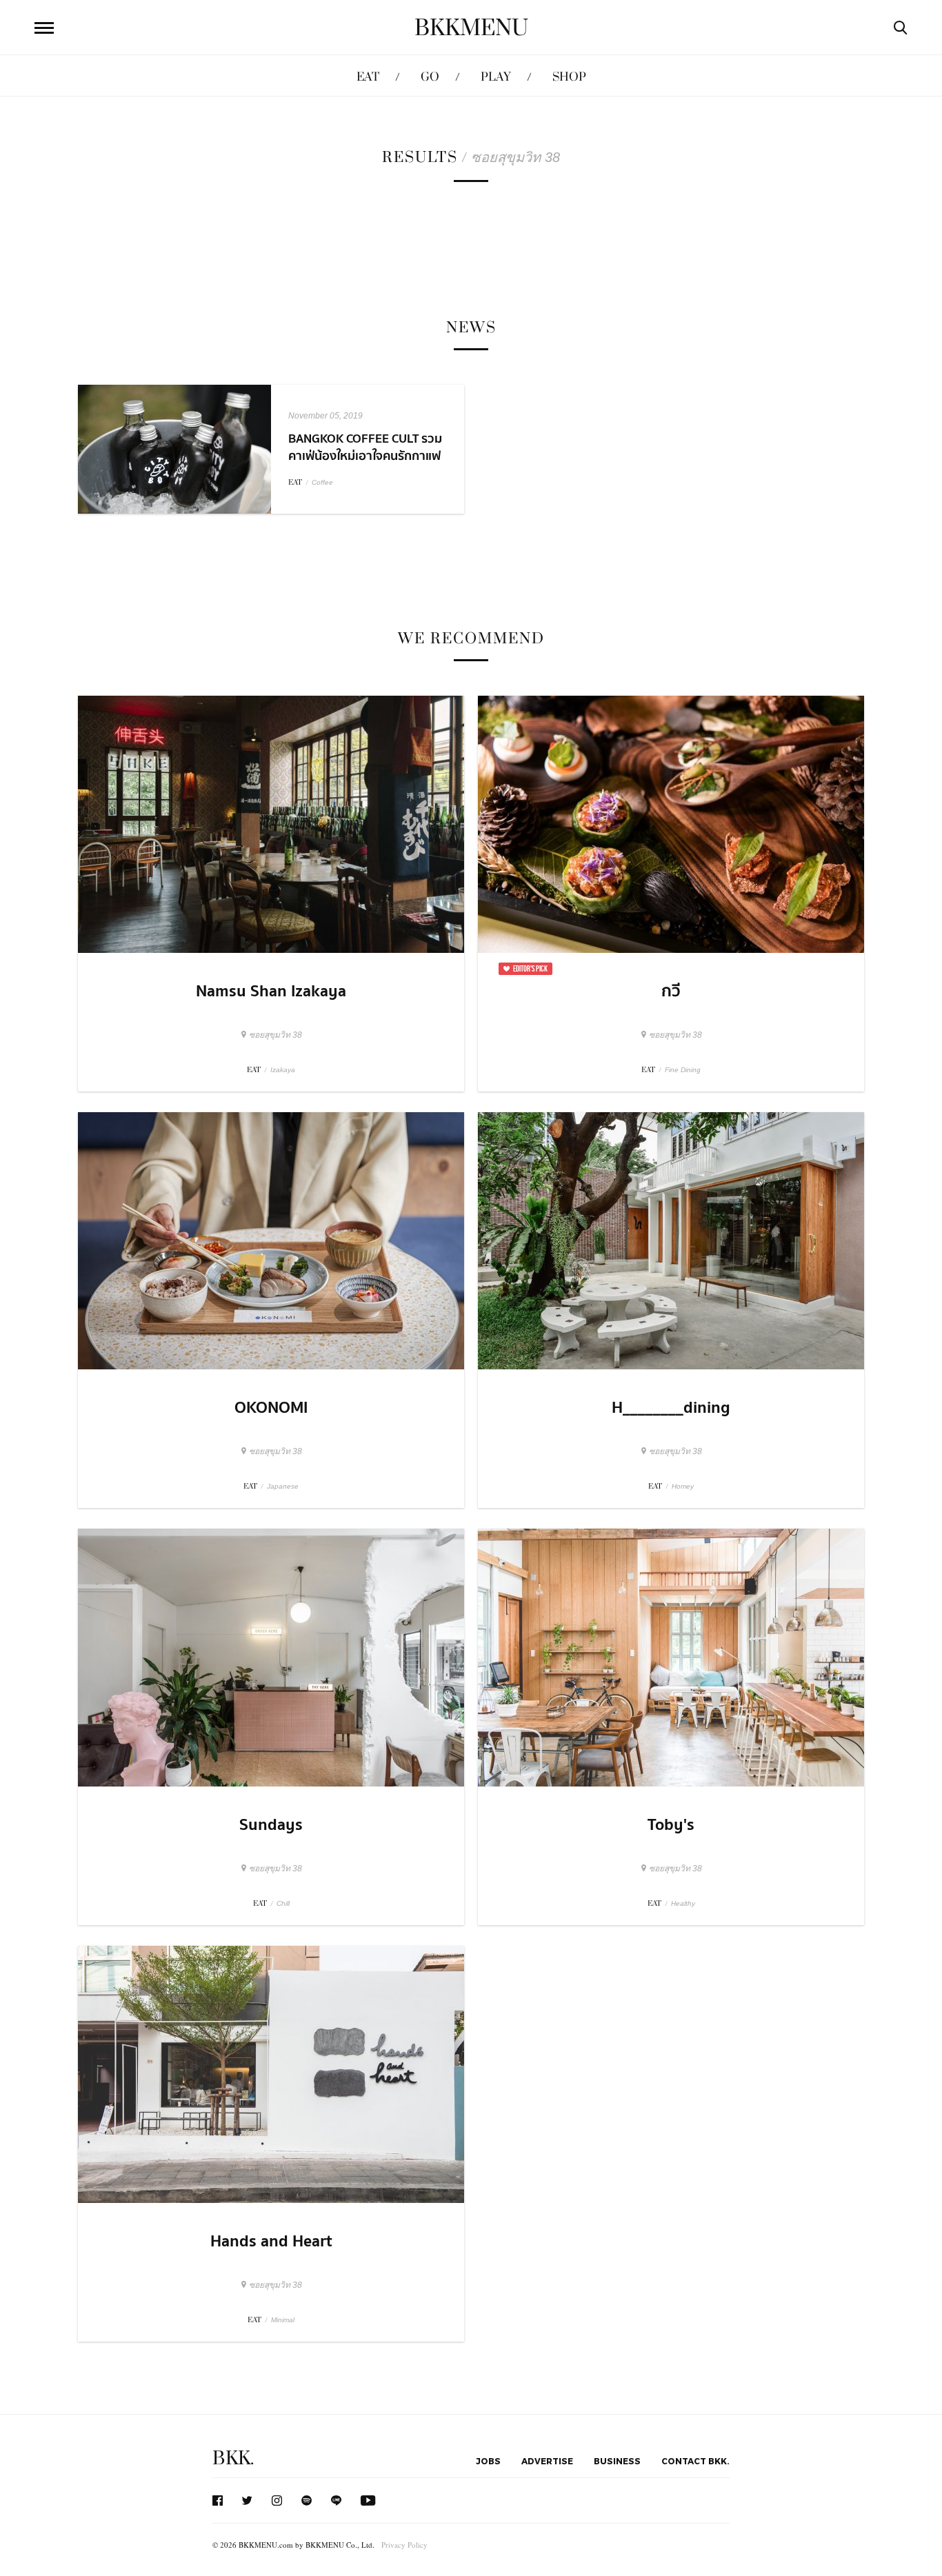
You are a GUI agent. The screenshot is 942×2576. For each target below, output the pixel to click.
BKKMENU (471, 28)
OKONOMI (271, 1408)
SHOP (569, 77)
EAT (368, 77)
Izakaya (283, 1070)
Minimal (283, 2320)
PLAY (496, 77)
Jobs (488, 2461)
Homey (683, 1486)
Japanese (283, 1486)
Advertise (547, 2461)
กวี (671, 992)
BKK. (233, 2458)
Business (617, 2461)
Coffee (322, 482)
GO (430, 77)
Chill (283, 1903)
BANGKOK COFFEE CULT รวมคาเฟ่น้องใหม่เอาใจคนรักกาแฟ (365, 447)
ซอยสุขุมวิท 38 (275, 1035)
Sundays (271, 1825)
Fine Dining (683, 1070)
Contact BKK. (695, 2461)
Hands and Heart (271, 2242)
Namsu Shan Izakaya (271, 992)
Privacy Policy (404, 2545)
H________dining (671, 1408)
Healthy (683, 1903)
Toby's (671, 1825)
